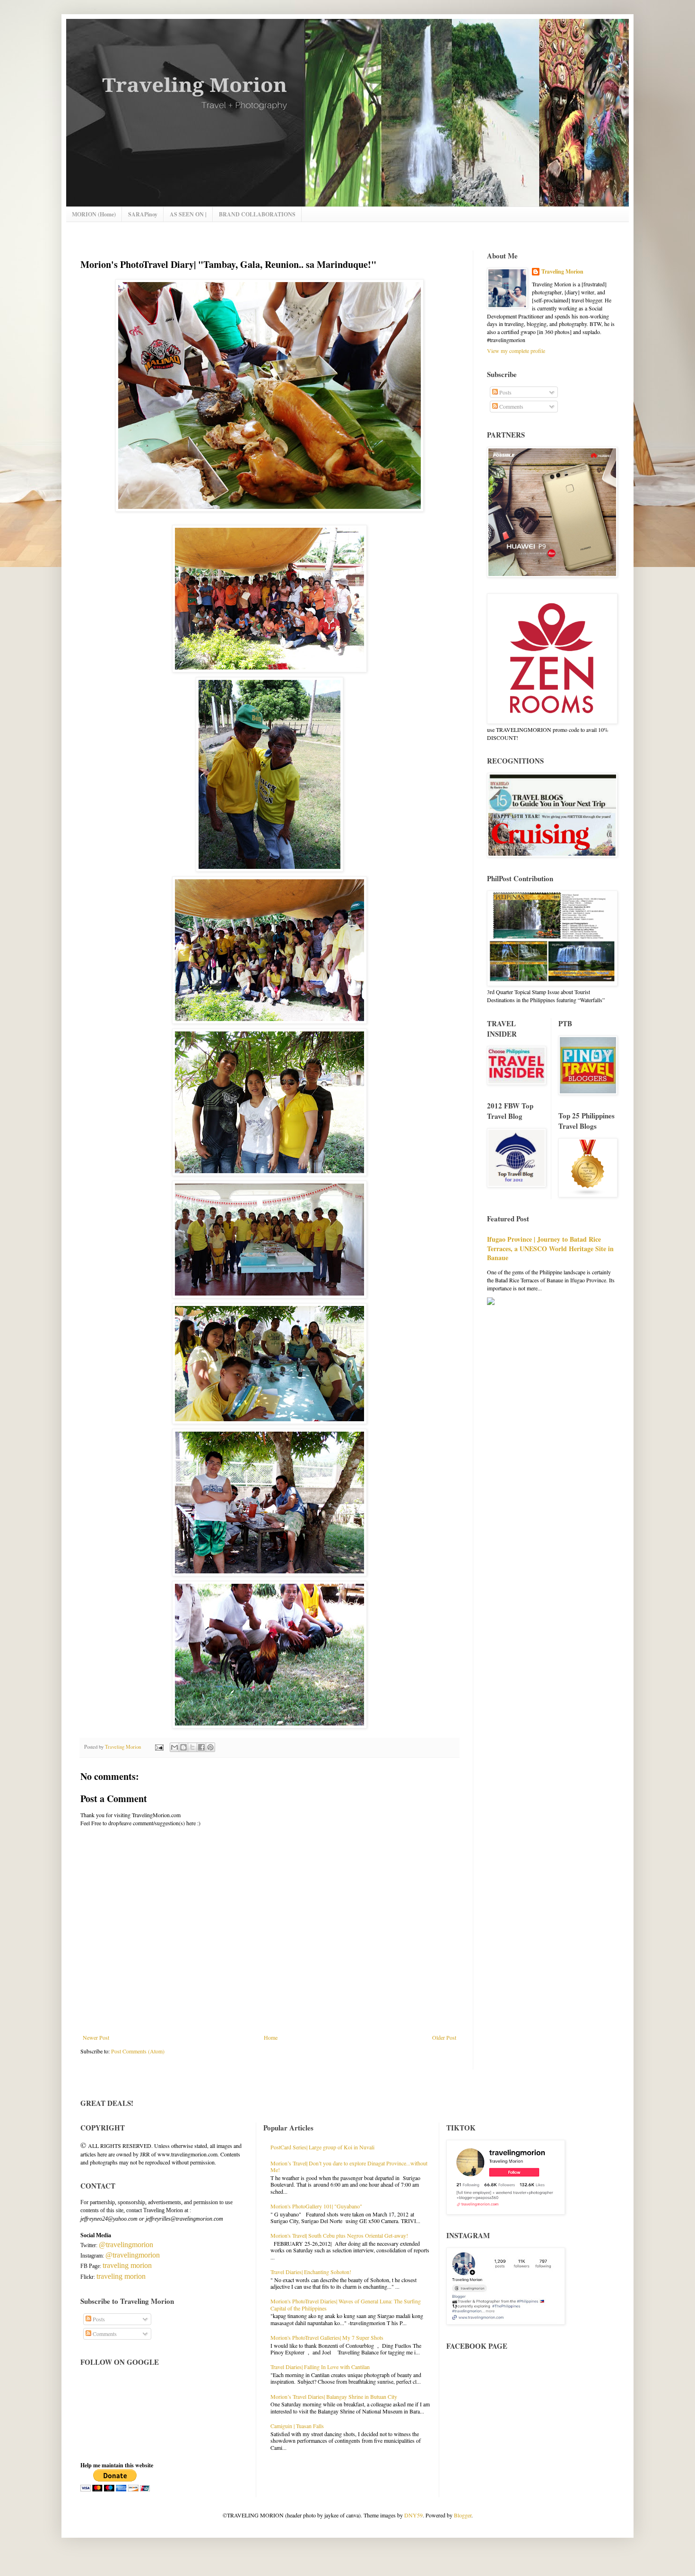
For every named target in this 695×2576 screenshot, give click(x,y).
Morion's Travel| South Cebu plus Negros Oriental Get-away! (339, 2235)
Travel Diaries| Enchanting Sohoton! (311, 2272)
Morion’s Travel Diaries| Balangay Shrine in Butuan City (334, 2396)
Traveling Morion (562, 272)
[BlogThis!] (183, 1747)
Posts (505, 392)
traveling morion (127, 2265)
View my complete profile (516, 351)
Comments (511, 406)
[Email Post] (159, 1747)
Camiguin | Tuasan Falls (297, 2426)
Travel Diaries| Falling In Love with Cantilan (320, 2367)
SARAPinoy (143, 214)
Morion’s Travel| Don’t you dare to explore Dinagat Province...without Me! (349, 2166)
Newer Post (96, 2037)
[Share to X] (192, 1747)
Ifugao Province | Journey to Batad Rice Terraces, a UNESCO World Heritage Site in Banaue (550, 1248)
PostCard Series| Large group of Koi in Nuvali (322, 2147)
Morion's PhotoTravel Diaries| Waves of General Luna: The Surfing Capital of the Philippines (346, 2304)
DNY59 (413, 2515)
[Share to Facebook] (201, 1747)
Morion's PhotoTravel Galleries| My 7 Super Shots (327, 2337)
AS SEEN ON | (188, 214)
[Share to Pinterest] (210, 1747)
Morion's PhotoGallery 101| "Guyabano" (316, 2206)
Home (271, 2037)
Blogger (463, 2515)
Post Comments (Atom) (138, 2051)
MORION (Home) (94, 214)
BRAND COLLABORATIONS (257, 214)
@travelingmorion (126, 2245)
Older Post (444, 2037)
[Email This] (174, 1747)
